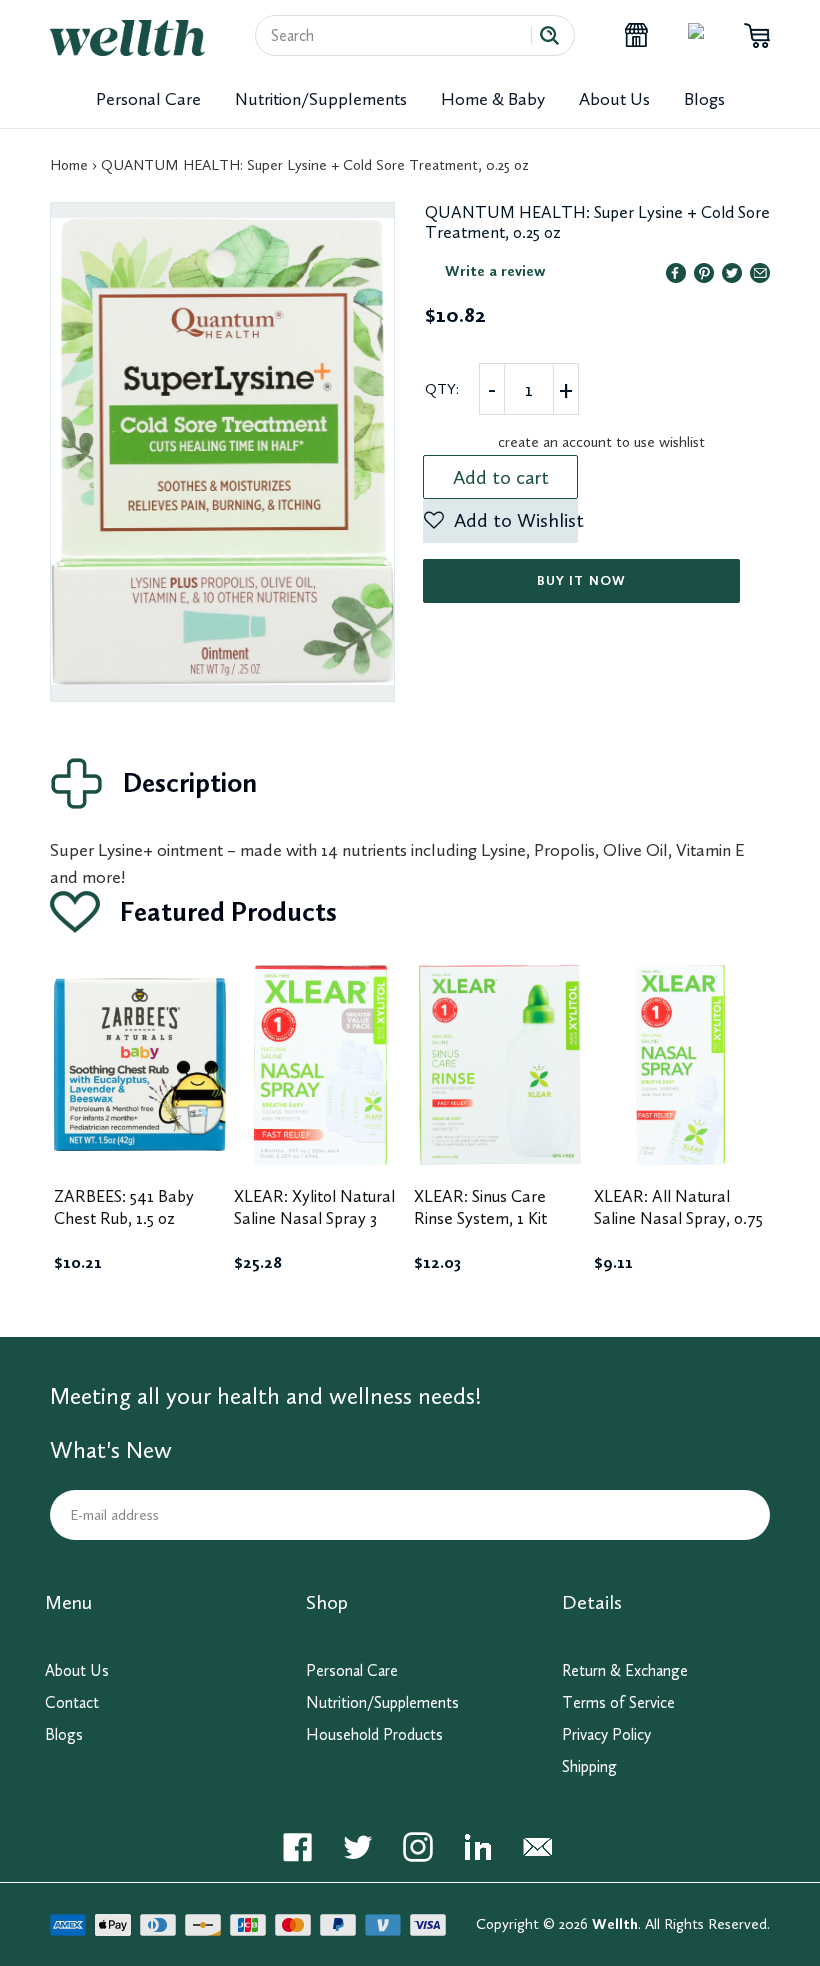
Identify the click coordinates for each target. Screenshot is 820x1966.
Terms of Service (618, 1702)
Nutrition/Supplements (321, 99)
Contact (72, 1702)
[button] (500, 521)
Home (69, 165)
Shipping (589, 1766)
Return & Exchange (625, 1670)
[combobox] (401, 35)
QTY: (442, 389)
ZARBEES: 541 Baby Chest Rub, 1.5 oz (124, 1207)
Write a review (495, 271)
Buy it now (581, 580)
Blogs (704, 99)
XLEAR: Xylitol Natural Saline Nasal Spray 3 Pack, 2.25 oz (314, 1218)
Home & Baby (493, 99)
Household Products (374, 1734)
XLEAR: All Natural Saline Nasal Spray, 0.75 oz (678, 1218)
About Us (614, 99)
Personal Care (148, 99)
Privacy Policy (606, 1734)
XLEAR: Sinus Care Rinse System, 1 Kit (480, 1207)
